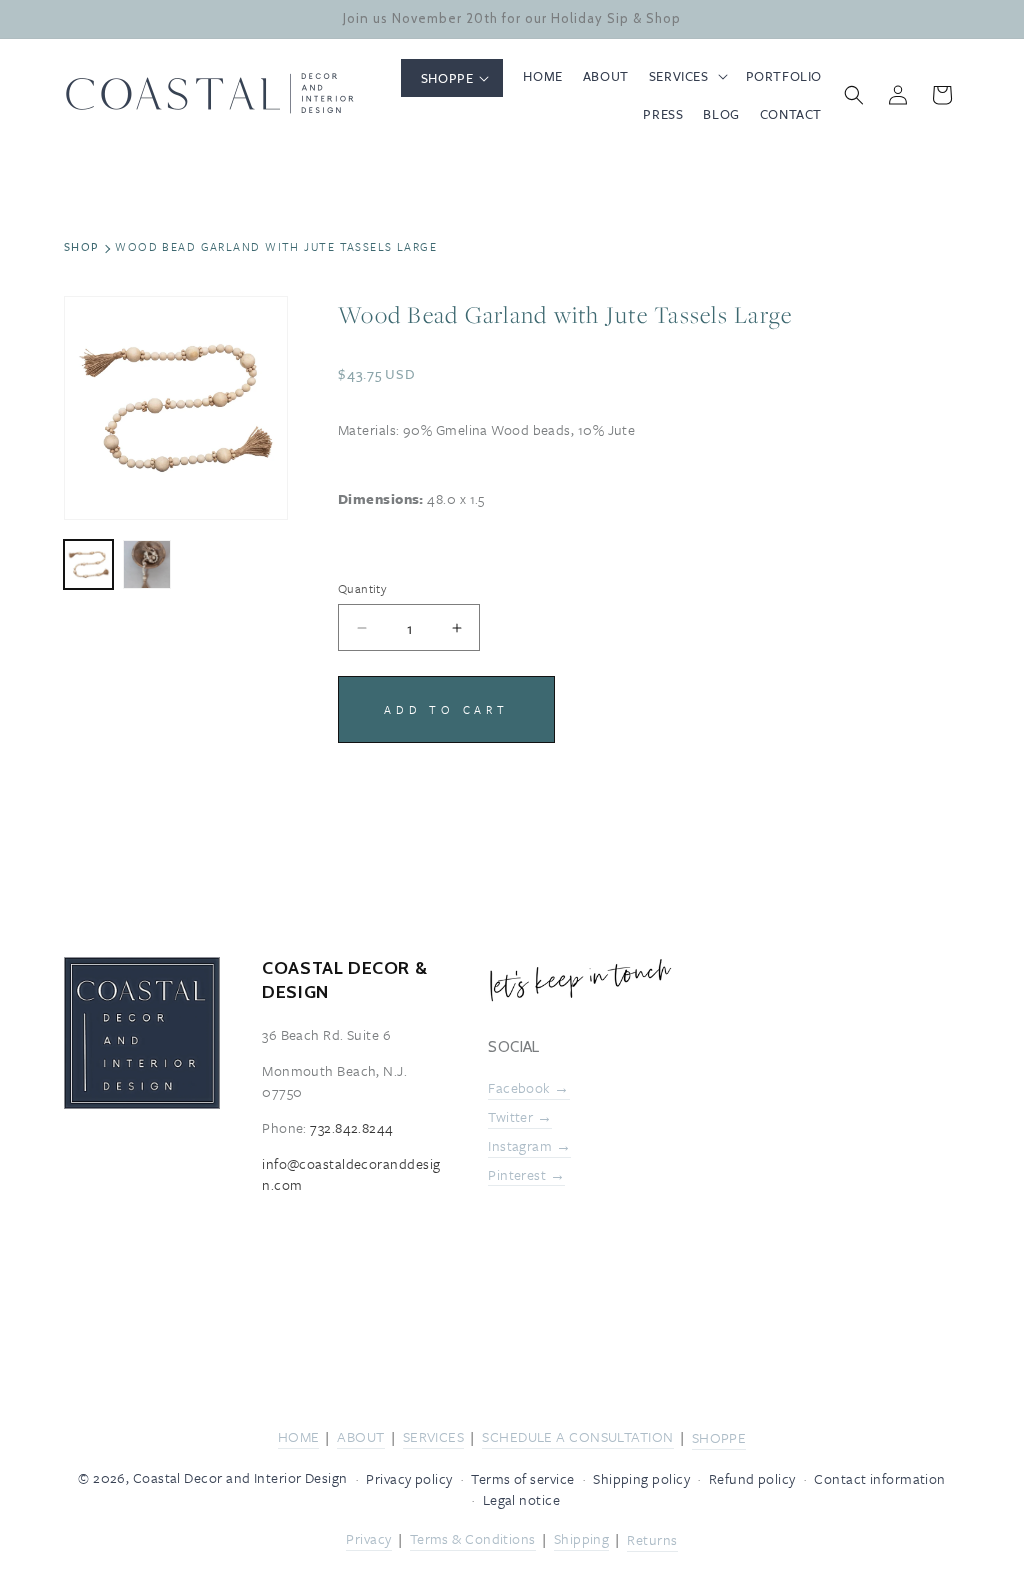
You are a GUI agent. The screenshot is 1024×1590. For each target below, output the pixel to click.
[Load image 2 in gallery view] (147, 564)
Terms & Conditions (473, 1538)
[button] (452, 78)
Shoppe (719, 1437)
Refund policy (752, 1478)
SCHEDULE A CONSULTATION (577, 1436)
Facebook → (529, 1087)
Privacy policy (409, 1478)
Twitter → (520, 1117)
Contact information (880, 1478)
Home (299, 1436)
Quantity (362, 588)
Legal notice (521, 1499)
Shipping (582, 1538)
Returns (652, 1539)
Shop (81, 246)
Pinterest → (526, 1174)
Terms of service (522, 1478)
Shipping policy (641, 1478)
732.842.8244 (351, 1127)
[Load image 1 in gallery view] (88, 564)
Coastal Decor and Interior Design (240, 1477)
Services (434, 1436)
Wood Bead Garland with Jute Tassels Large (276, 246)
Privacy (368, 1538)
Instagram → (529, 1145)
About (360, 1436)
